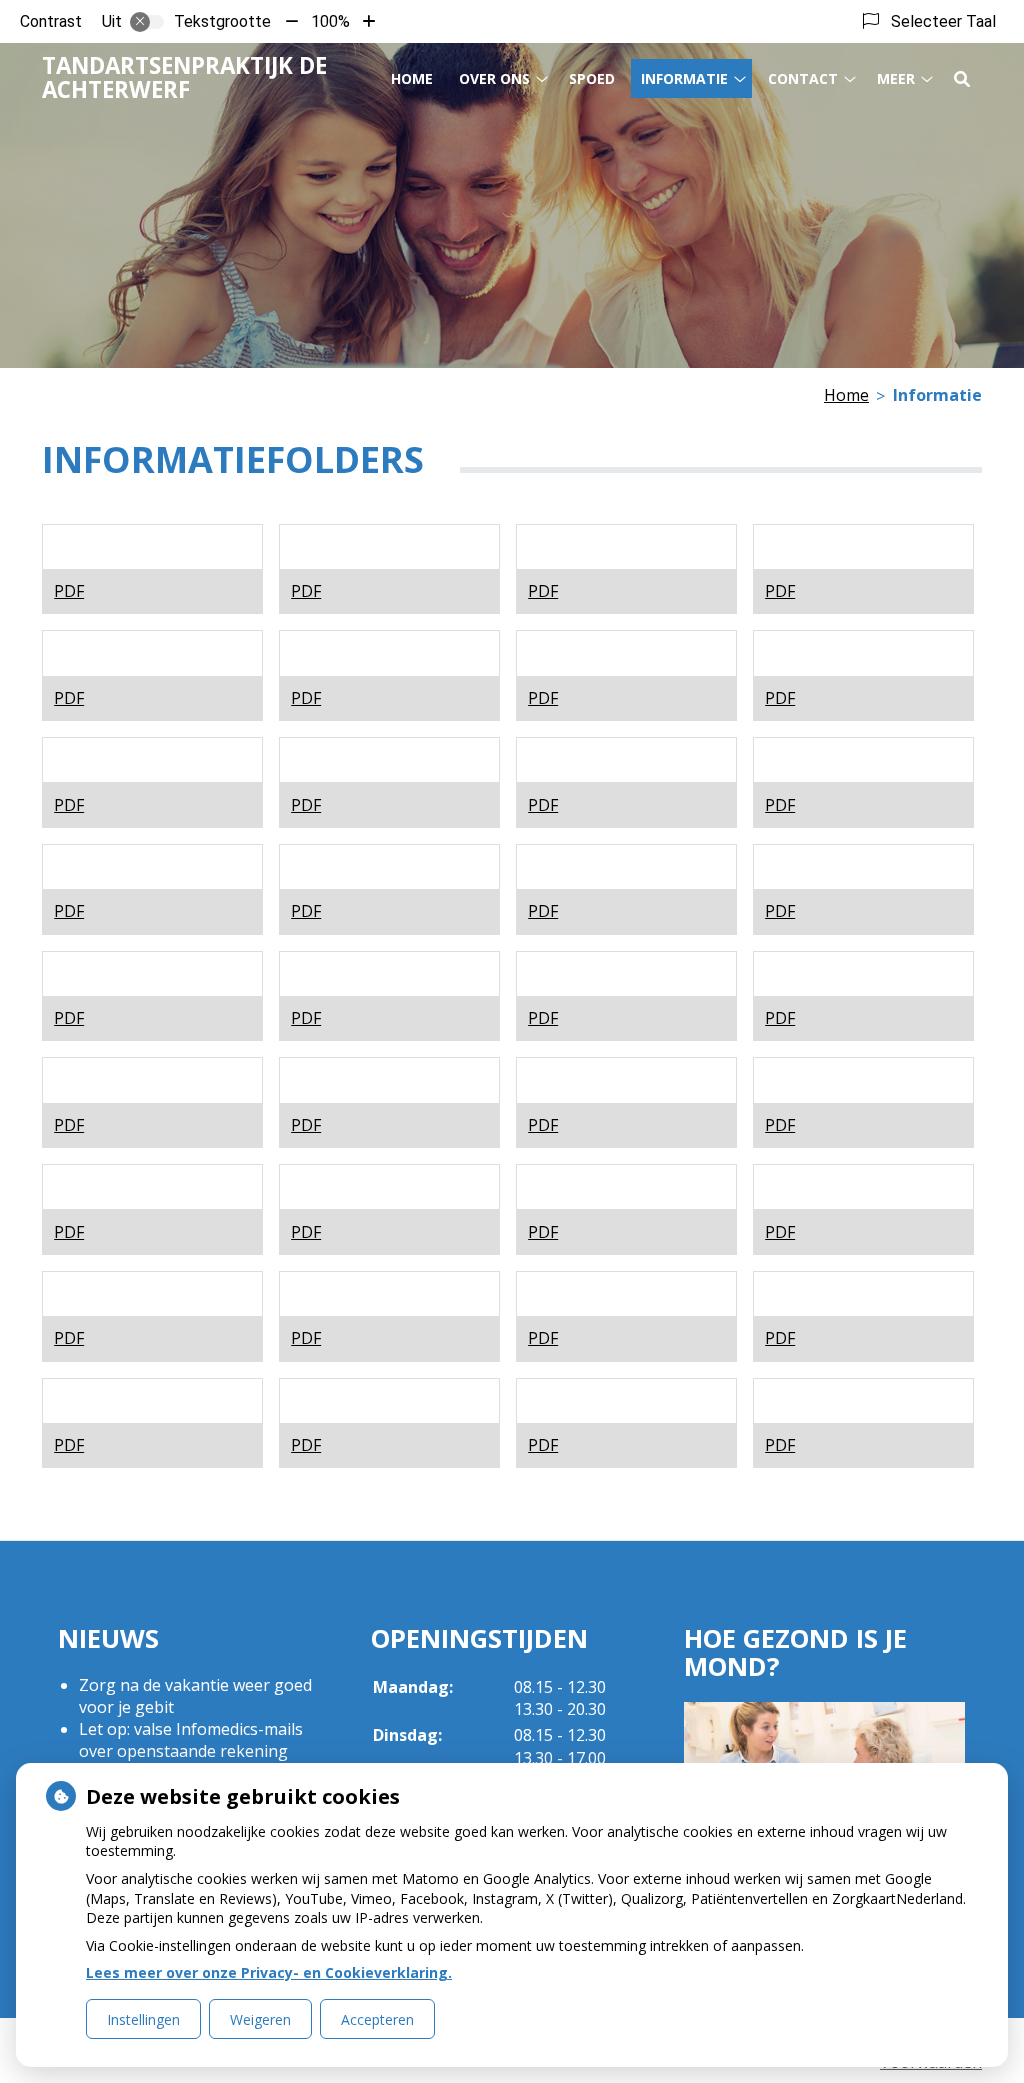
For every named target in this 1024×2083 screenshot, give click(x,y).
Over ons (494, 78)
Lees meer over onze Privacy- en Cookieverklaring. (269, 1972)
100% (330, 21)
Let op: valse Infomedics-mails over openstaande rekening (191, 1740)
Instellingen (143, 2019)
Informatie (684, 78)
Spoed (592, 78)
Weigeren (260, 2019)
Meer (896, 78)
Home (412, 78)
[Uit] (147, 22)
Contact (803, 78)
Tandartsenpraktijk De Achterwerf (184, 77)
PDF (69, 591)
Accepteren (377, 2019)
